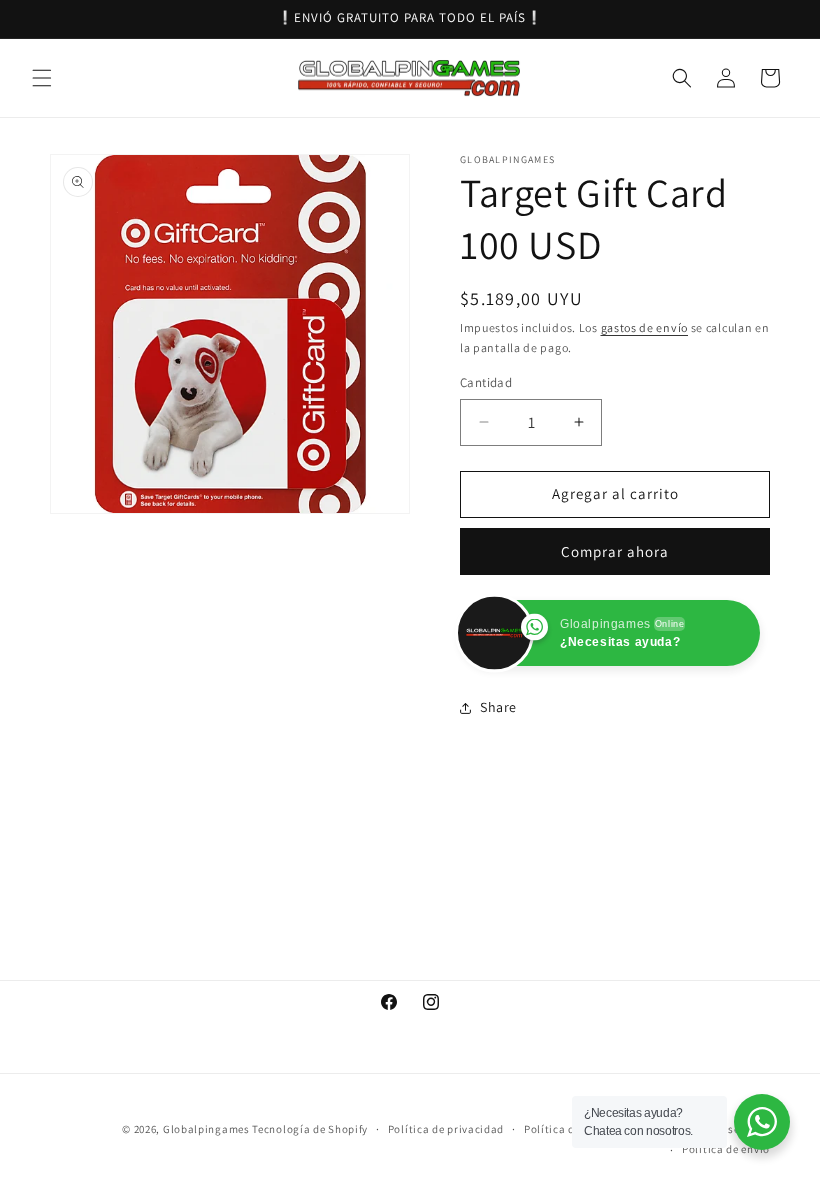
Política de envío (726, 1149)
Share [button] (498, 707)
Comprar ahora (615, 551)
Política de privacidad (446, 1129)
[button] (42, 78)
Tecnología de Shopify (310, 1129)
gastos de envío (645, 327)
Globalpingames (206, 1129)
